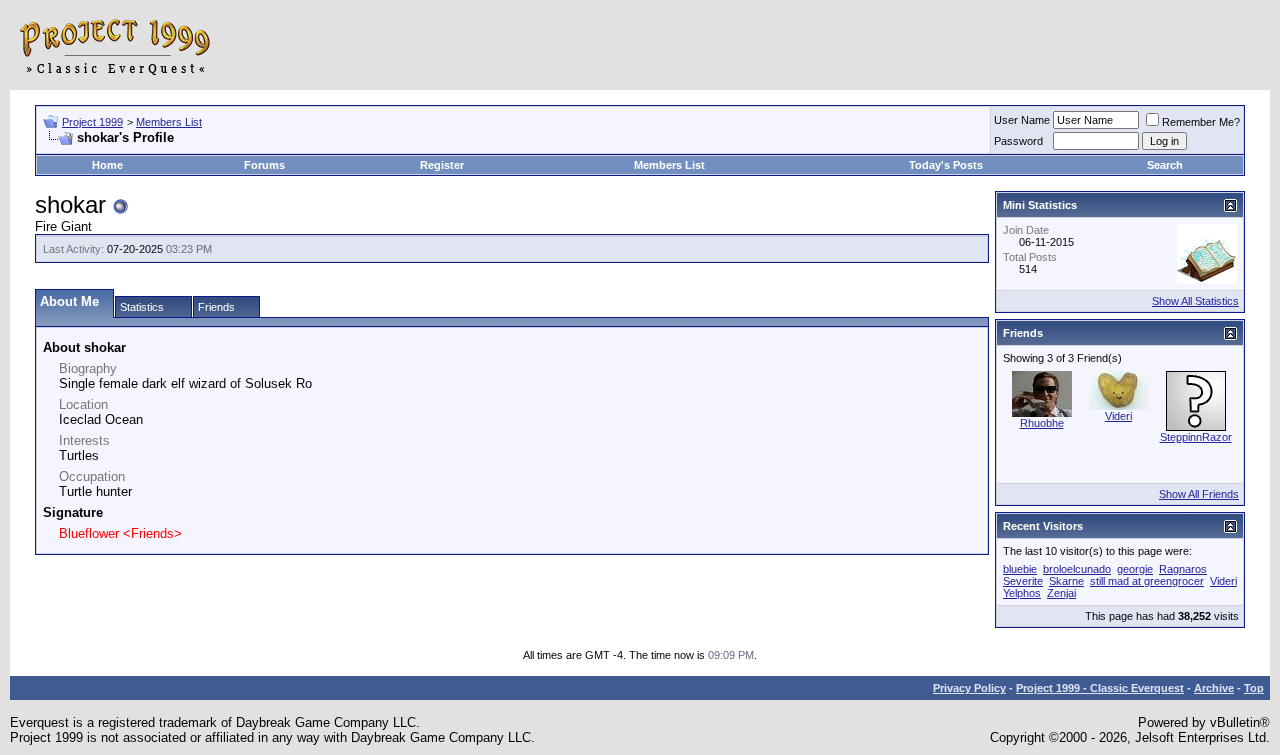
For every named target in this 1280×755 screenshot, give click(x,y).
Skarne (1066, 581)
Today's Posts (946, 165)
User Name (1022, 120)
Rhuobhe (1042, 423)
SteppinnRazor (1196, 437)
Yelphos (1022, 593)
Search (1165, 165)
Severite (1023, 581)
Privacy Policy (969, 688)
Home (107, 165)
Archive (1214, 688)
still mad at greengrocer (1147, 581)
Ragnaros (1183, 569)
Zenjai (1061, 593)
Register (442, 165)
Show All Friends (1199, 494)
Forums (264, 165)
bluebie (1020, 569)
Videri (1118, 416)
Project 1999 (92, 122)
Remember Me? (1201, 122)
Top (1254, 688)
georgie (1135, 569)
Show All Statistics (1195, 301)
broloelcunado (1077, 569)
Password (1018, 141)
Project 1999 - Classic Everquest (1100, 688)
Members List (169, 122)
